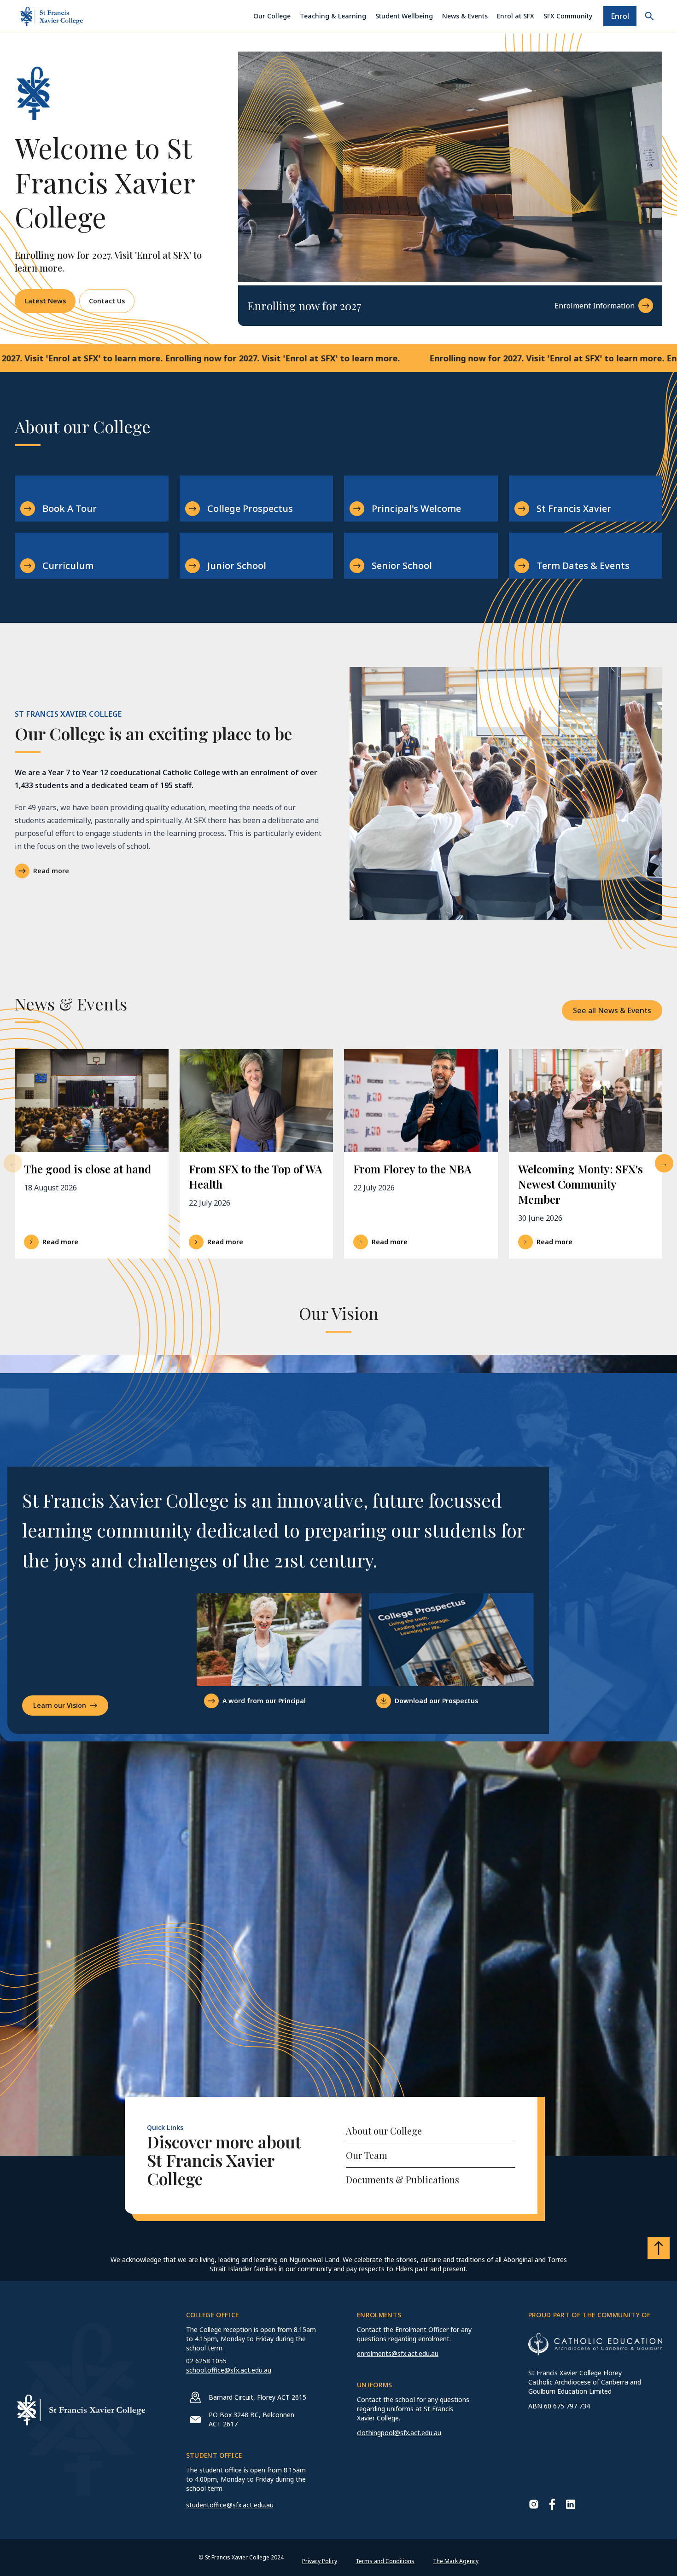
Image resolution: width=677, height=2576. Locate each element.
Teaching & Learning (333, 16)
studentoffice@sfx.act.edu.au (230, 2505)
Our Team (367, 2155)
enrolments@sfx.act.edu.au (398, 2353)
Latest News (45, 301)
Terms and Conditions (385, 2561)
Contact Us (107, 301)
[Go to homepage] (52, 16)
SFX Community (568, 16)
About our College (384, 2131)
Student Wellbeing (404, 16)
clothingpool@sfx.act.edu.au (399, 2433)
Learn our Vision (60, 1705)
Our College (272, 16)
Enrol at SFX (516, 16)
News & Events (465, 16)
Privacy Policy (320, 2561)
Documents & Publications (403, 2179)
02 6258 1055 (206, 2361)
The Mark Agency (456, 2561)
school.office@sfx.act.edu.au (229, 2370)
